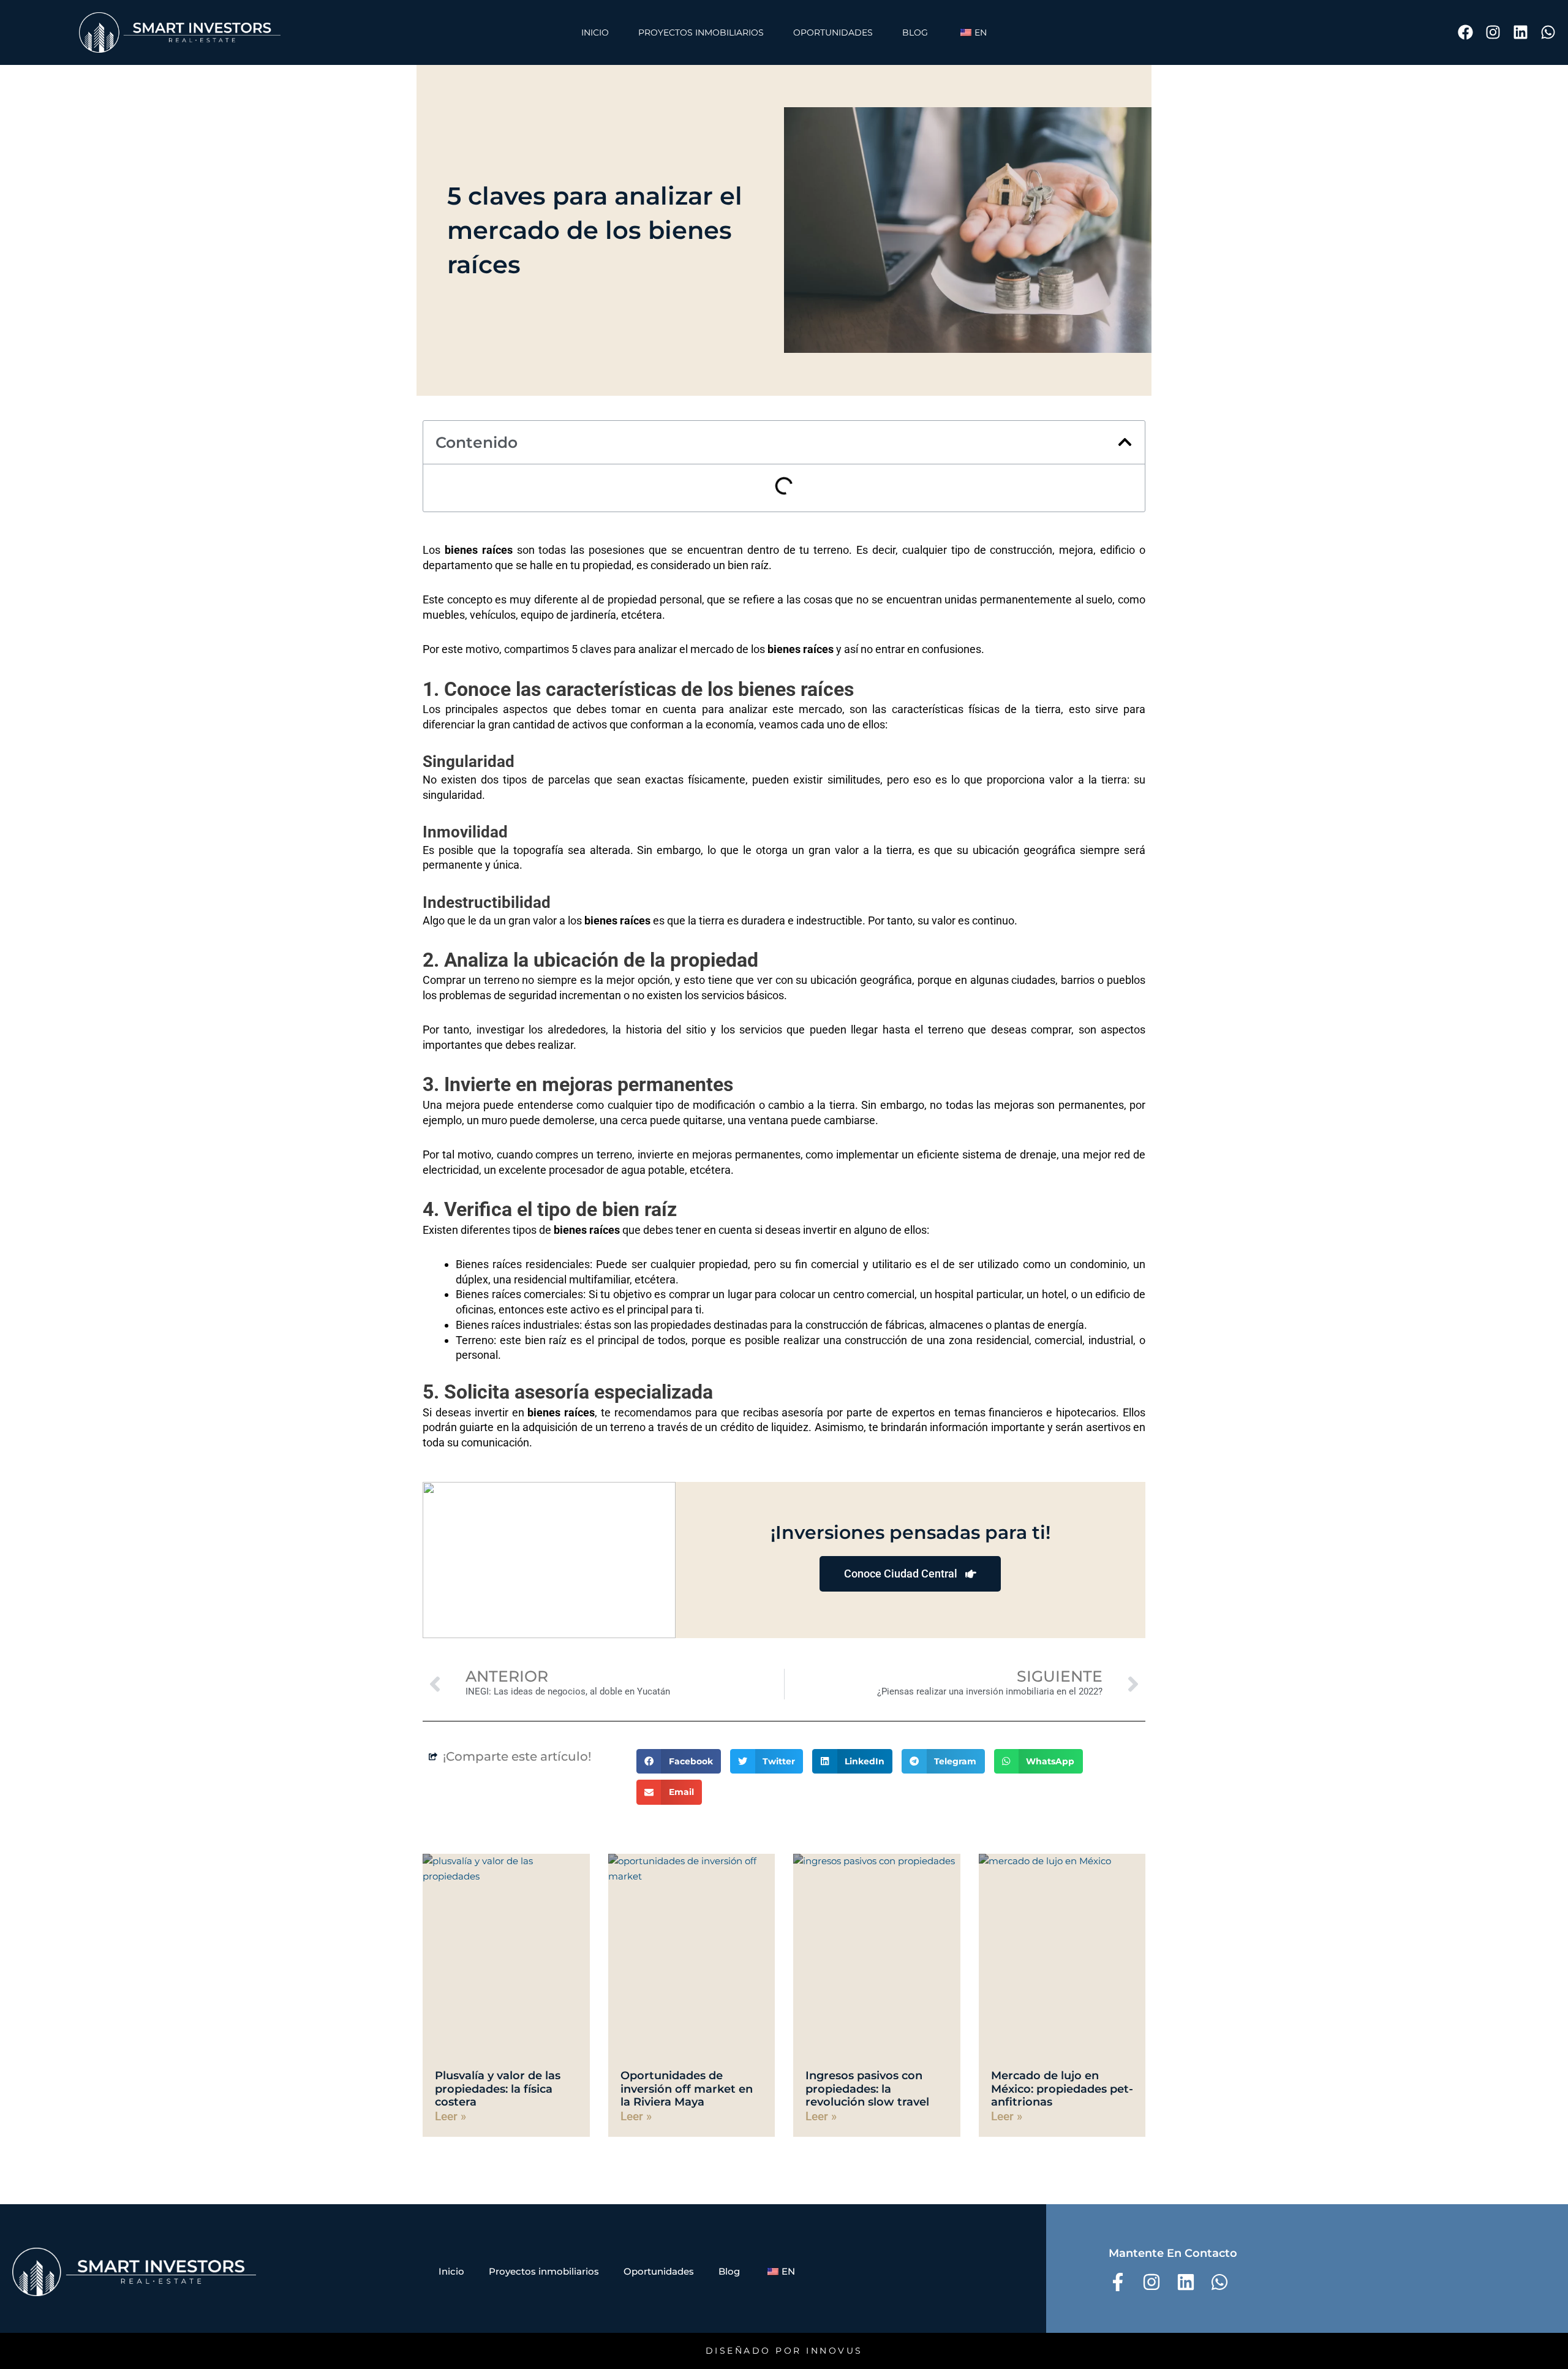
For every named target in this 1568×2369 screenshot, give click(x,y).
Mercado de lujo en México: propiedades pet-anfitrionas (1062, 2089)
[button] (1125, 442)
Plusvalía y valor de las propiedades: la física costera (498, 2089)
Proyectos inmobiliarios (701, 32)
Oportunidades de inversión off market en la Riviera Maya (687, 2089)
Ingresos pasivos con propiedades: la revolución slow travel (867, 2089)
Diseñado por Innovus (784, 2351)
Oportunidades (833, 32)
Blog (915, 32)
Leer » (450, 2116)
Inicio (595, 32)
